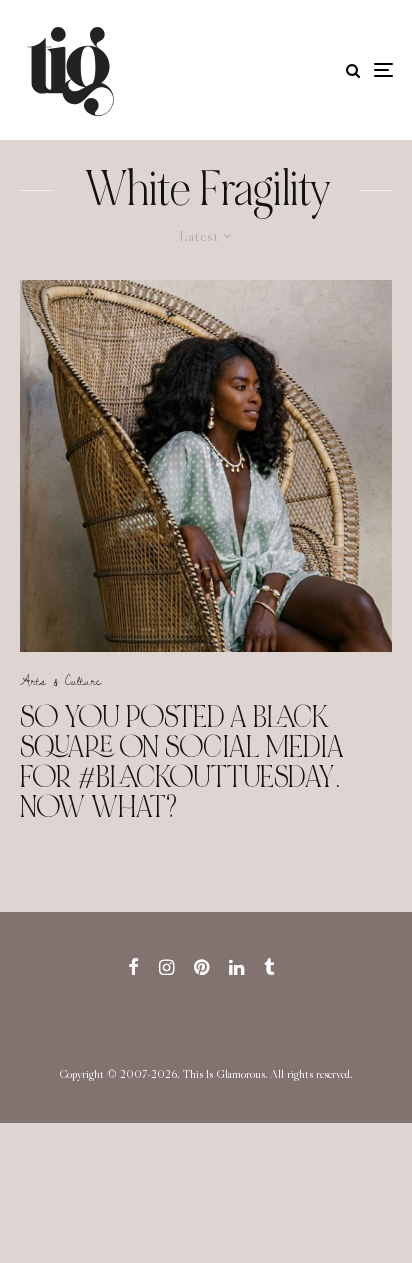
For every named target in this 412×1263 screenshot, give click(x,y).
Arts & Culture (60, 680)
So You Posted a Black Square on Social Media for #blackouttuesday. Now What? (182, 762)
